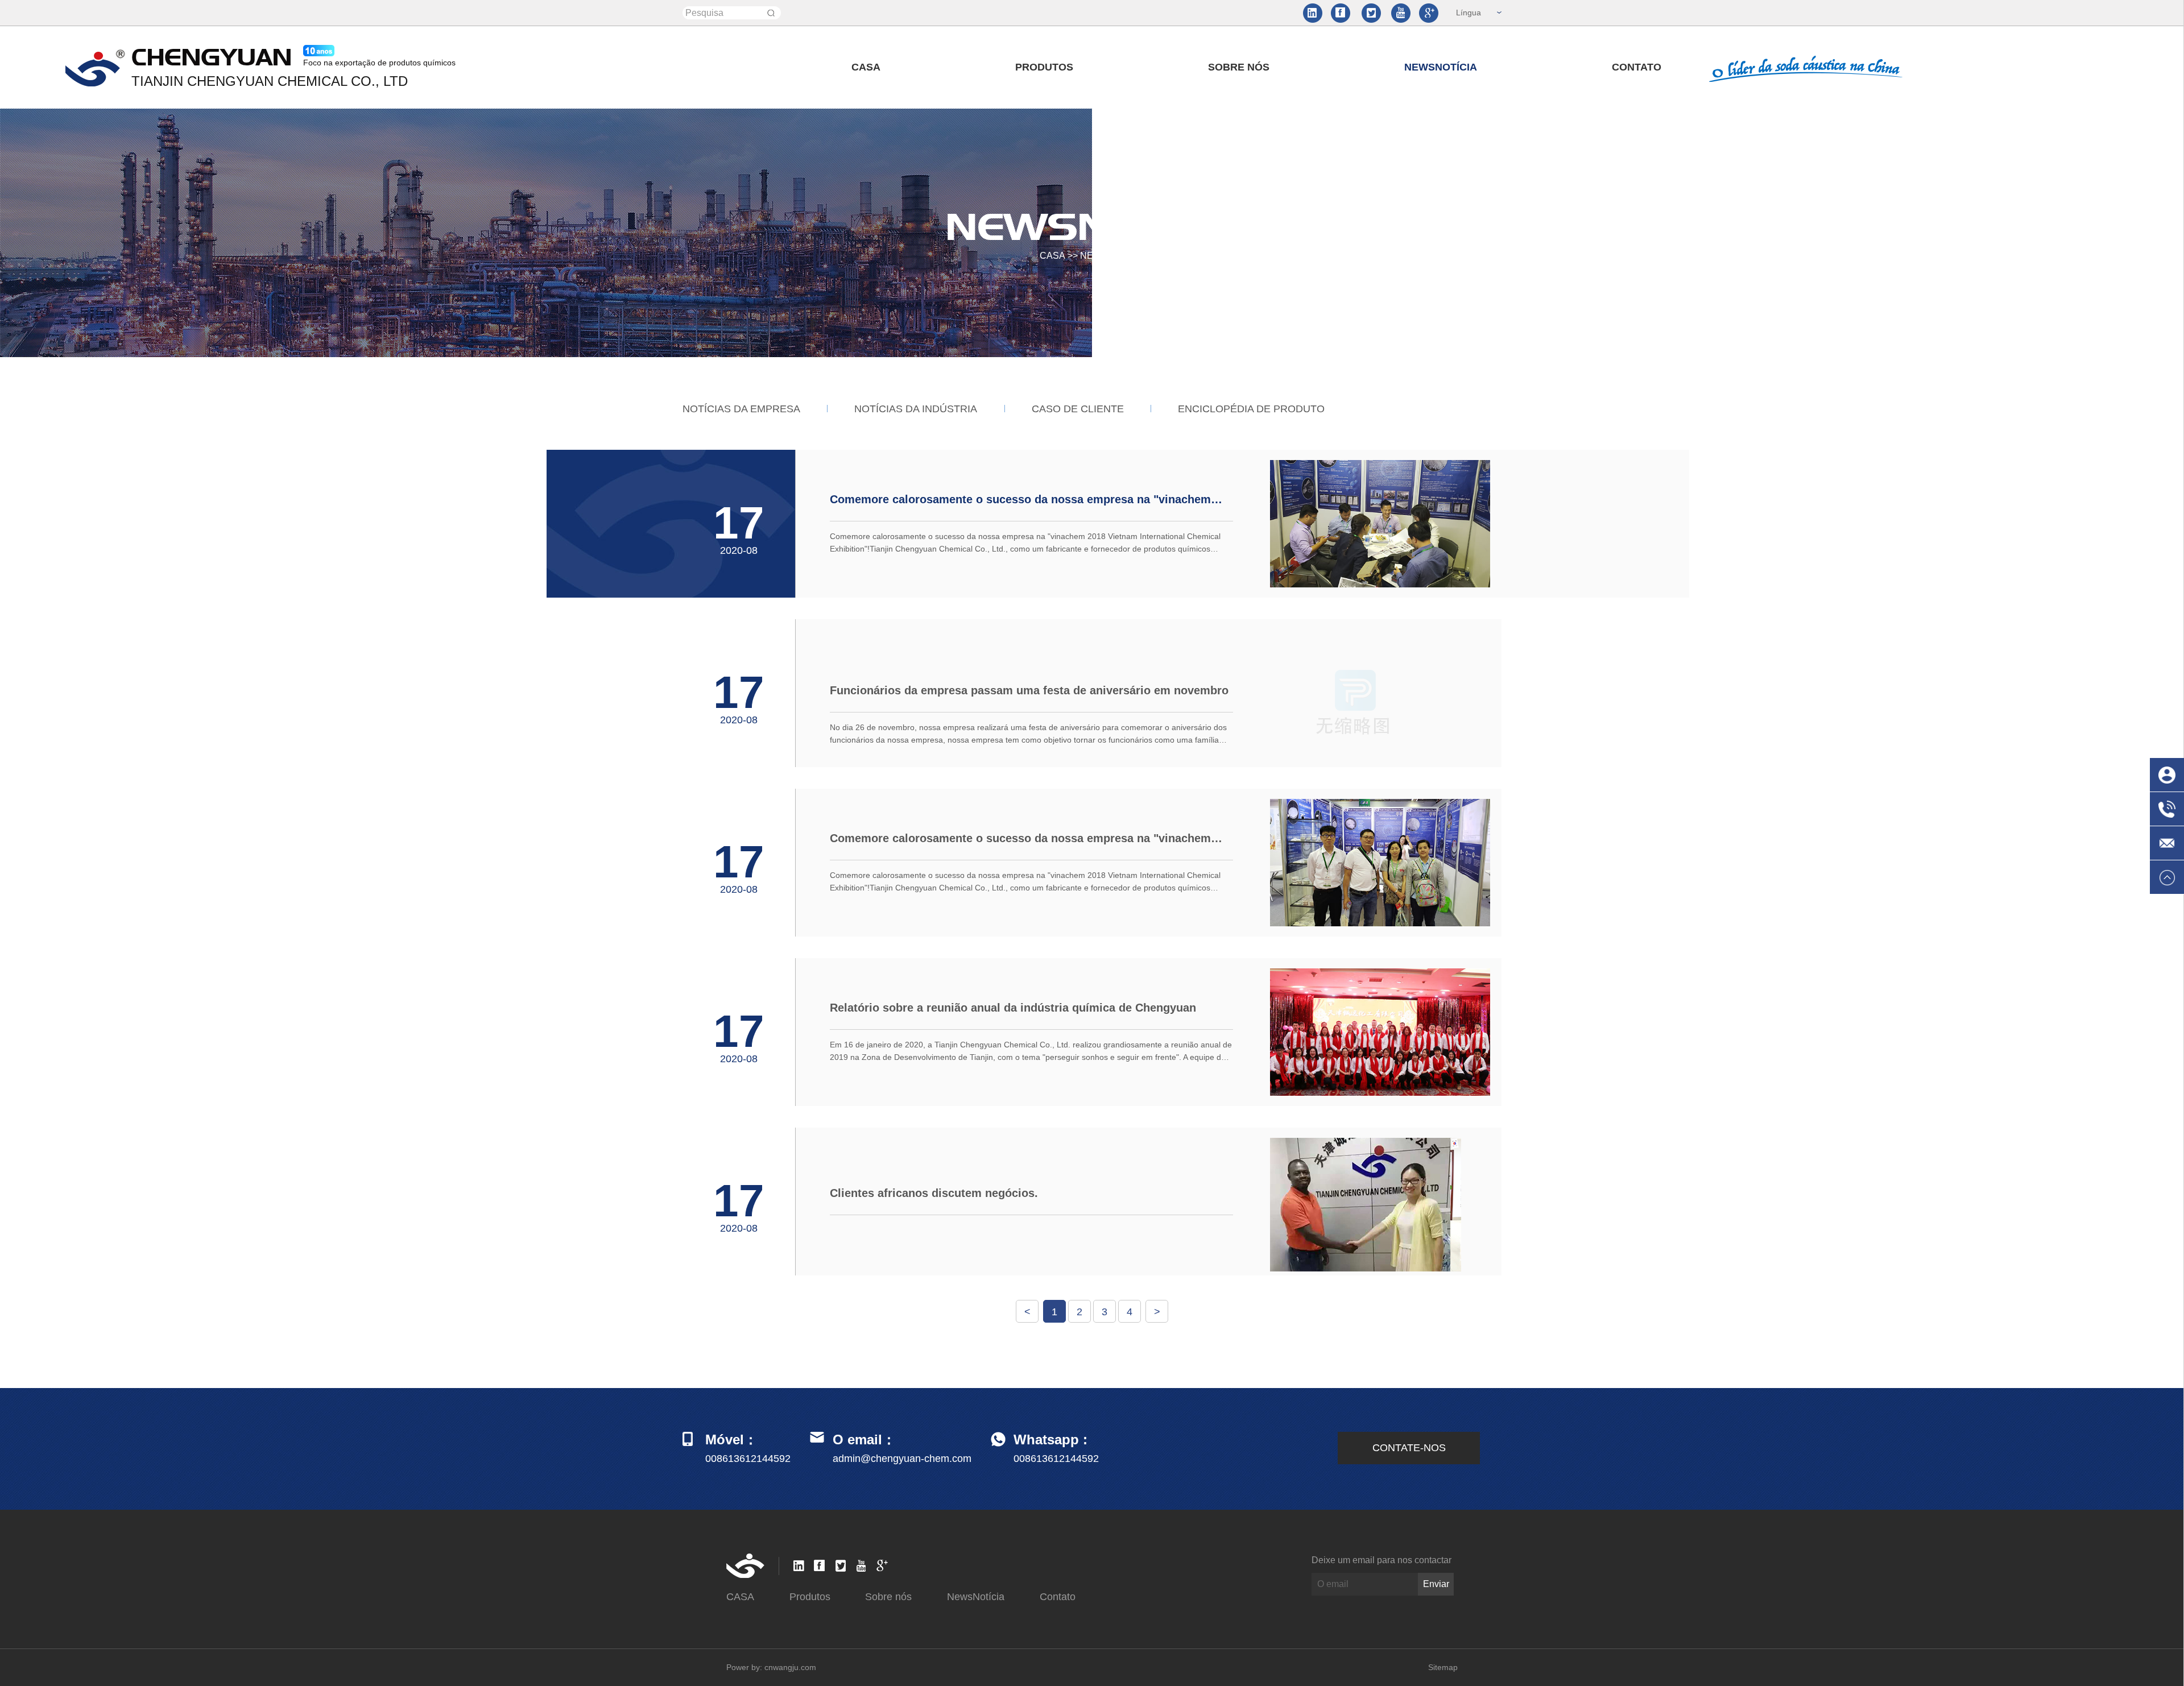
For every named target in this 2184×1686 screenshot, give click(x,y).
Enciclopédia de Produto (1251, 409)
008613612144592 (1056, 1459)
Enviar (1436, 1584)
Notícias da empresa (741, 409)
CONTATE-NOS (1409, 1448)
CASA (866, 67)
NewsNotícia (1441, 67)
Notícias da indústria (916, 409)
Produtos (1044, 67)
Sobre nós (1239, 67)
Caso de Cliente (1078, 409)
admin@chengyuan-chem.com (902, 1459)
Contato (1637, 67)
